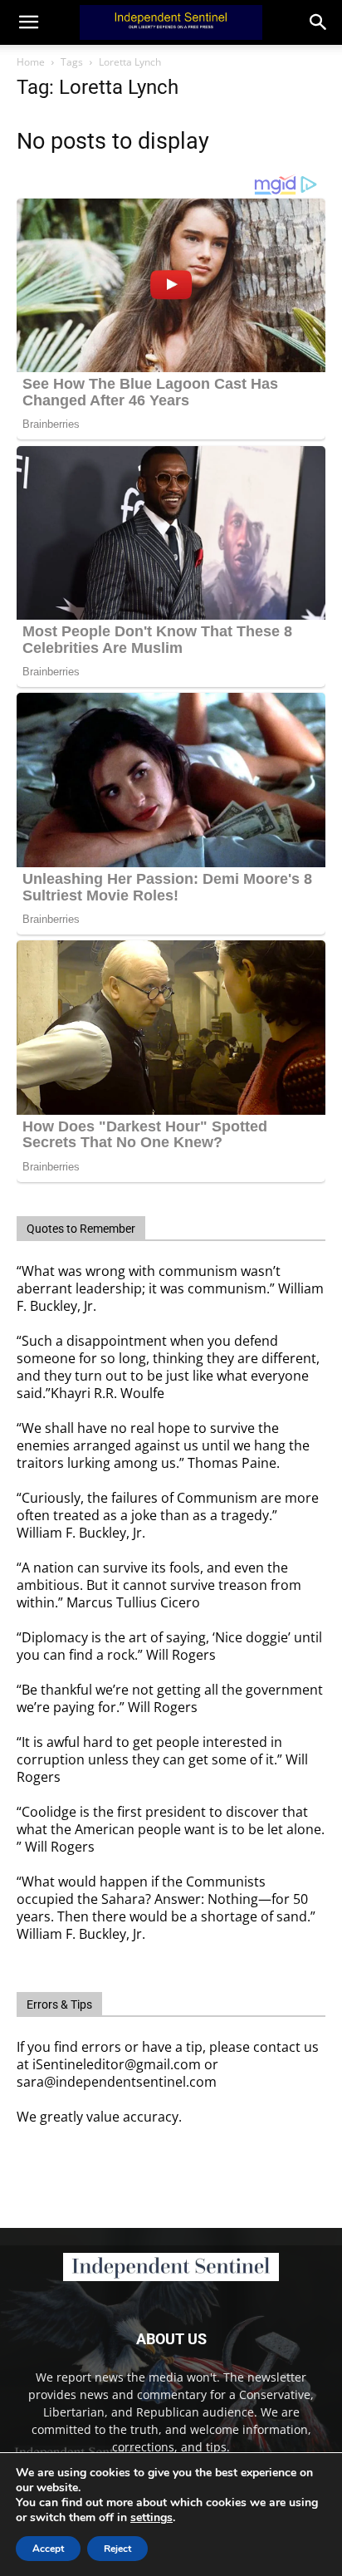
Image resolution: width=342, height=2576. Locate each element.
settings (151, 2518)
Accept (48, 2549)
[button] (319, 22)
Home (31, 62)
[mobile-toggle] (28, 22)
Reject (117, 2549)
